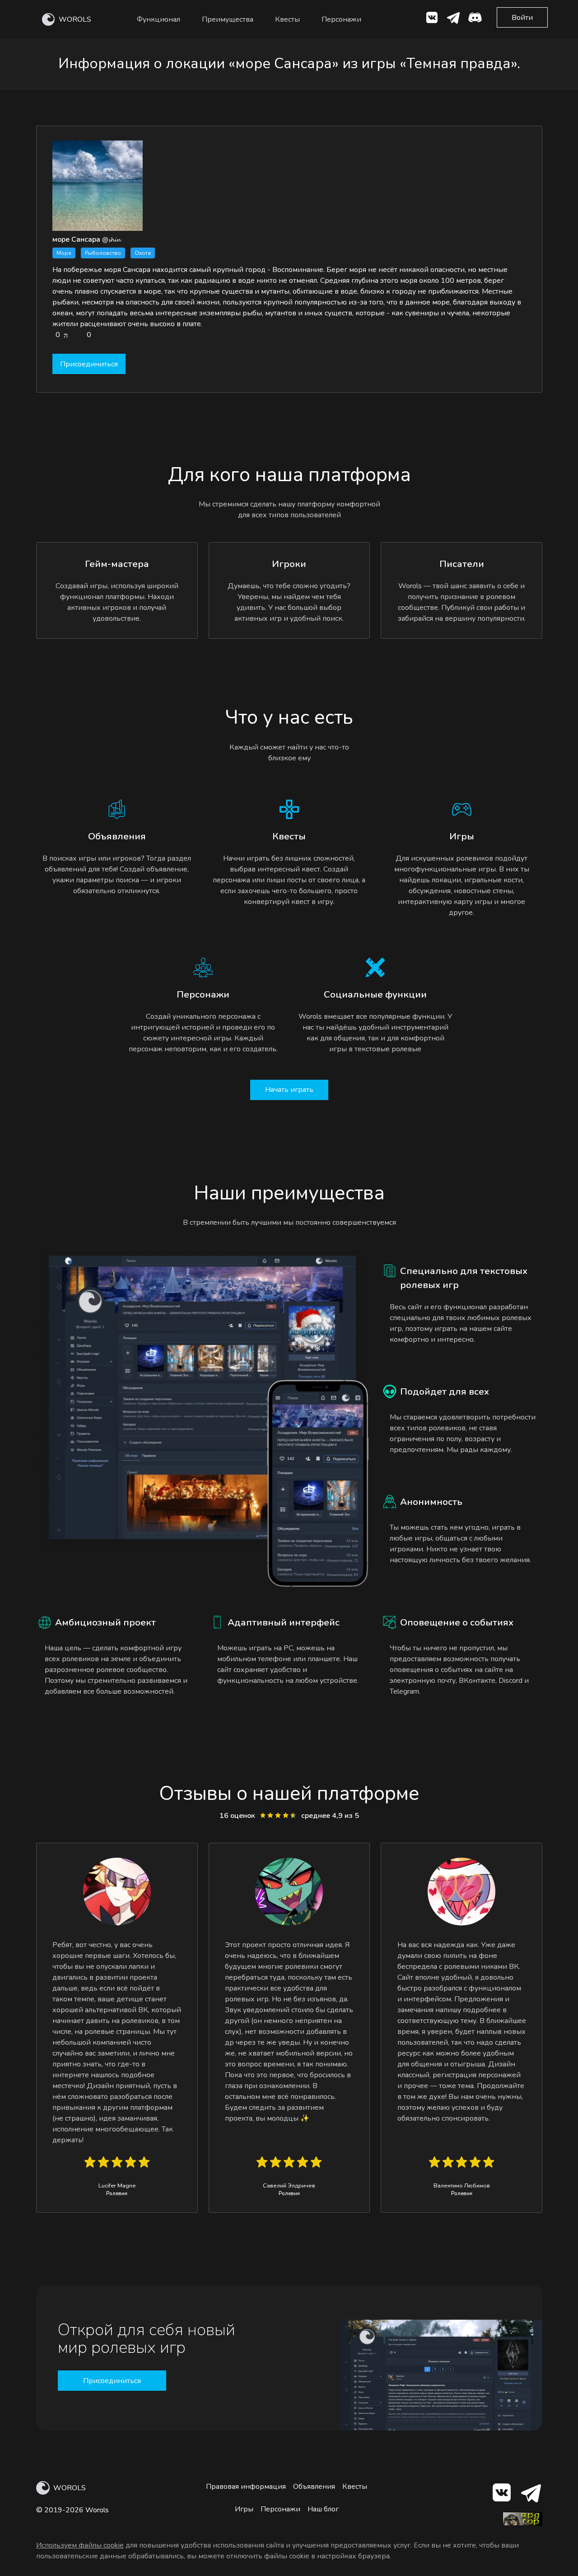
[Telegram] (530, 2494)
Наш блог (323, 2509)
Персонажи (341, 19)
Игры (244, 2509)
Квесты (287, 19)
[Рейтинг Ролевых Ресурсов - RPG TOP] (522, 2524)
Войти (522, 18)
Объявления (314, 2487)
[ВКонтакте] (432, 19)
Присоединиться (89, 364)
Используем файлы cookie (80, 2545)
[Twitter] (453, 19)
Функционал (158, 19)
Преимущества (228, 19)
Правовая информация (246, 2487)
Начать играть (289, 1090)
